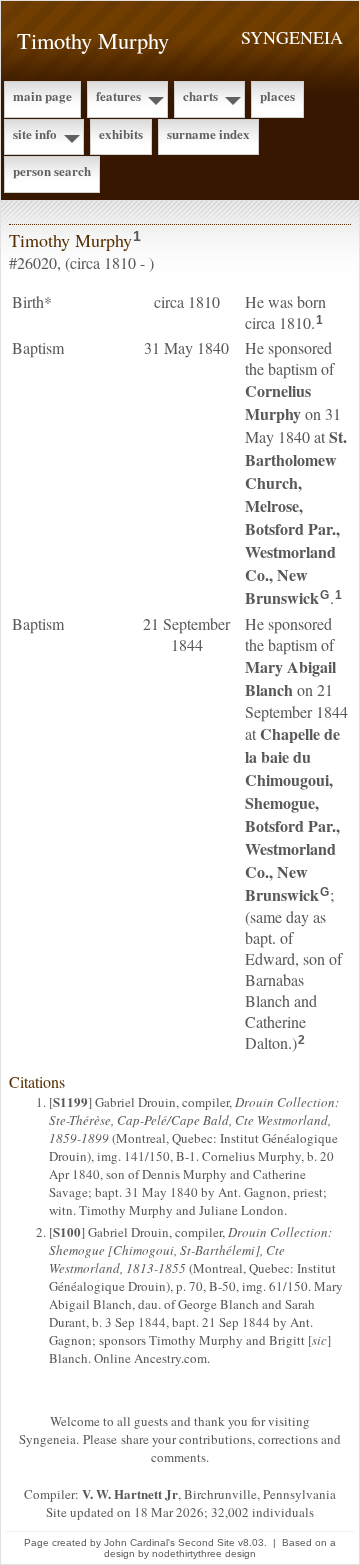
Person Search (52, 170)
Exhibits (121, 133)
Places (277, 95)
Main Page (42, 95)
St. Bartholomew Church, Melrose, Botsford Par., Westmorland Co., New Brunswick (296, 517)
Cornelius (278, 402)
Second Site (206, 1542)
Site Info (35, 133)
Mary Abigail (290, 678)
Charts (200, 95)
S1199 (70, 1101)
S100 (67, 1231)
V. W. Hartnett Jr (130, 1493)
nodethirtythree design (204, 1553)
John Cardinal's (139, 1542)
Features (118, 95)
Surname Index (208, 133)
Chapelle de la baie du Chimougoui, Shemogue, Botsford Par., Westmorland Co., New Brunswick (292, 814)
